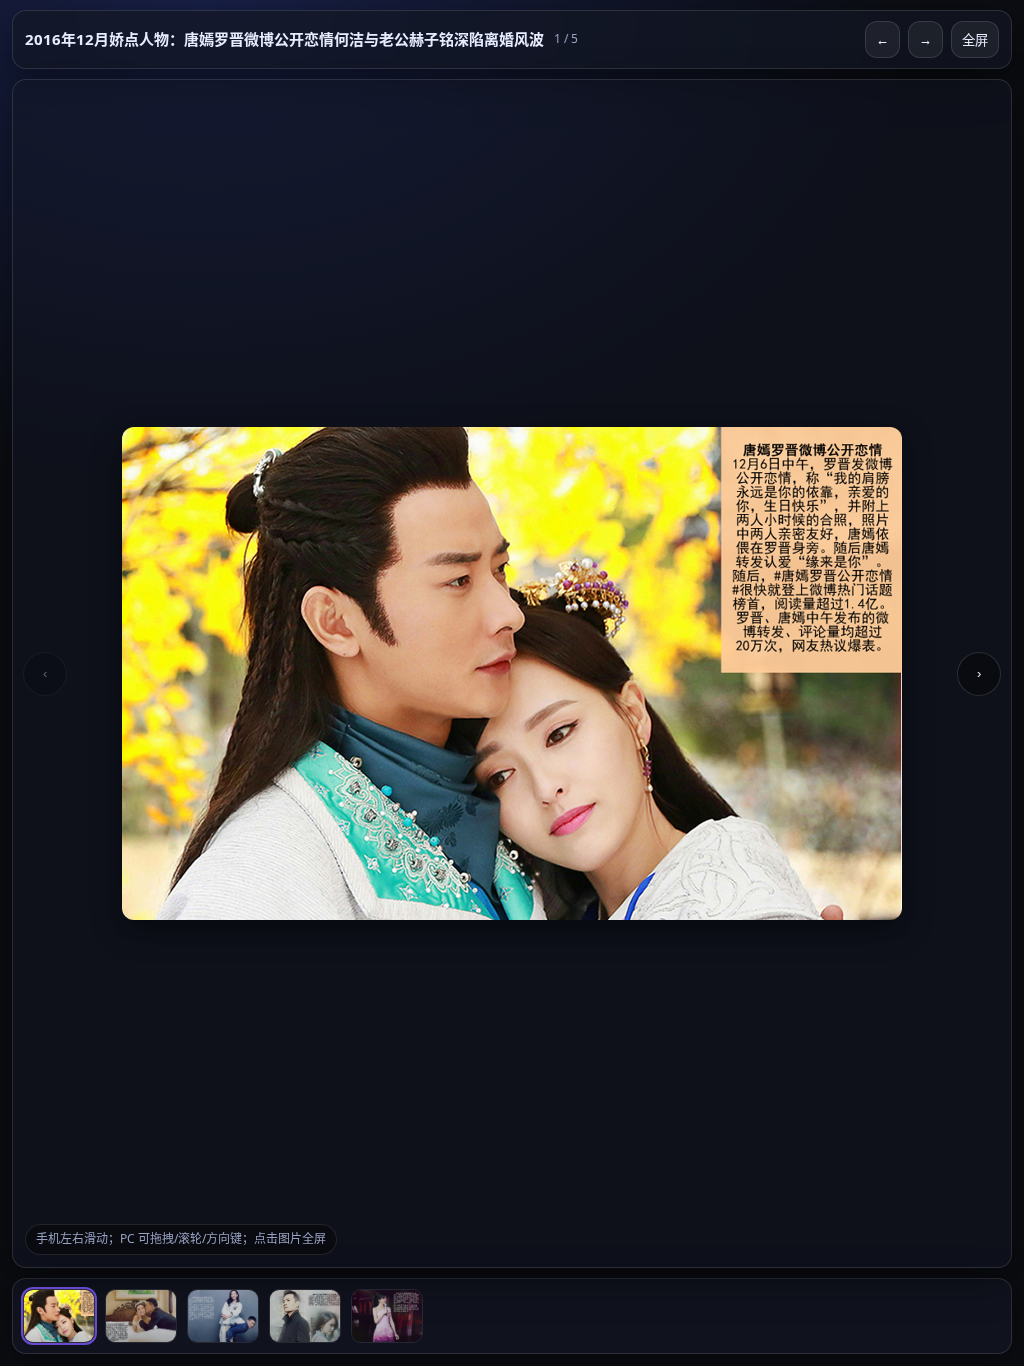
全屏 (975, 40)
